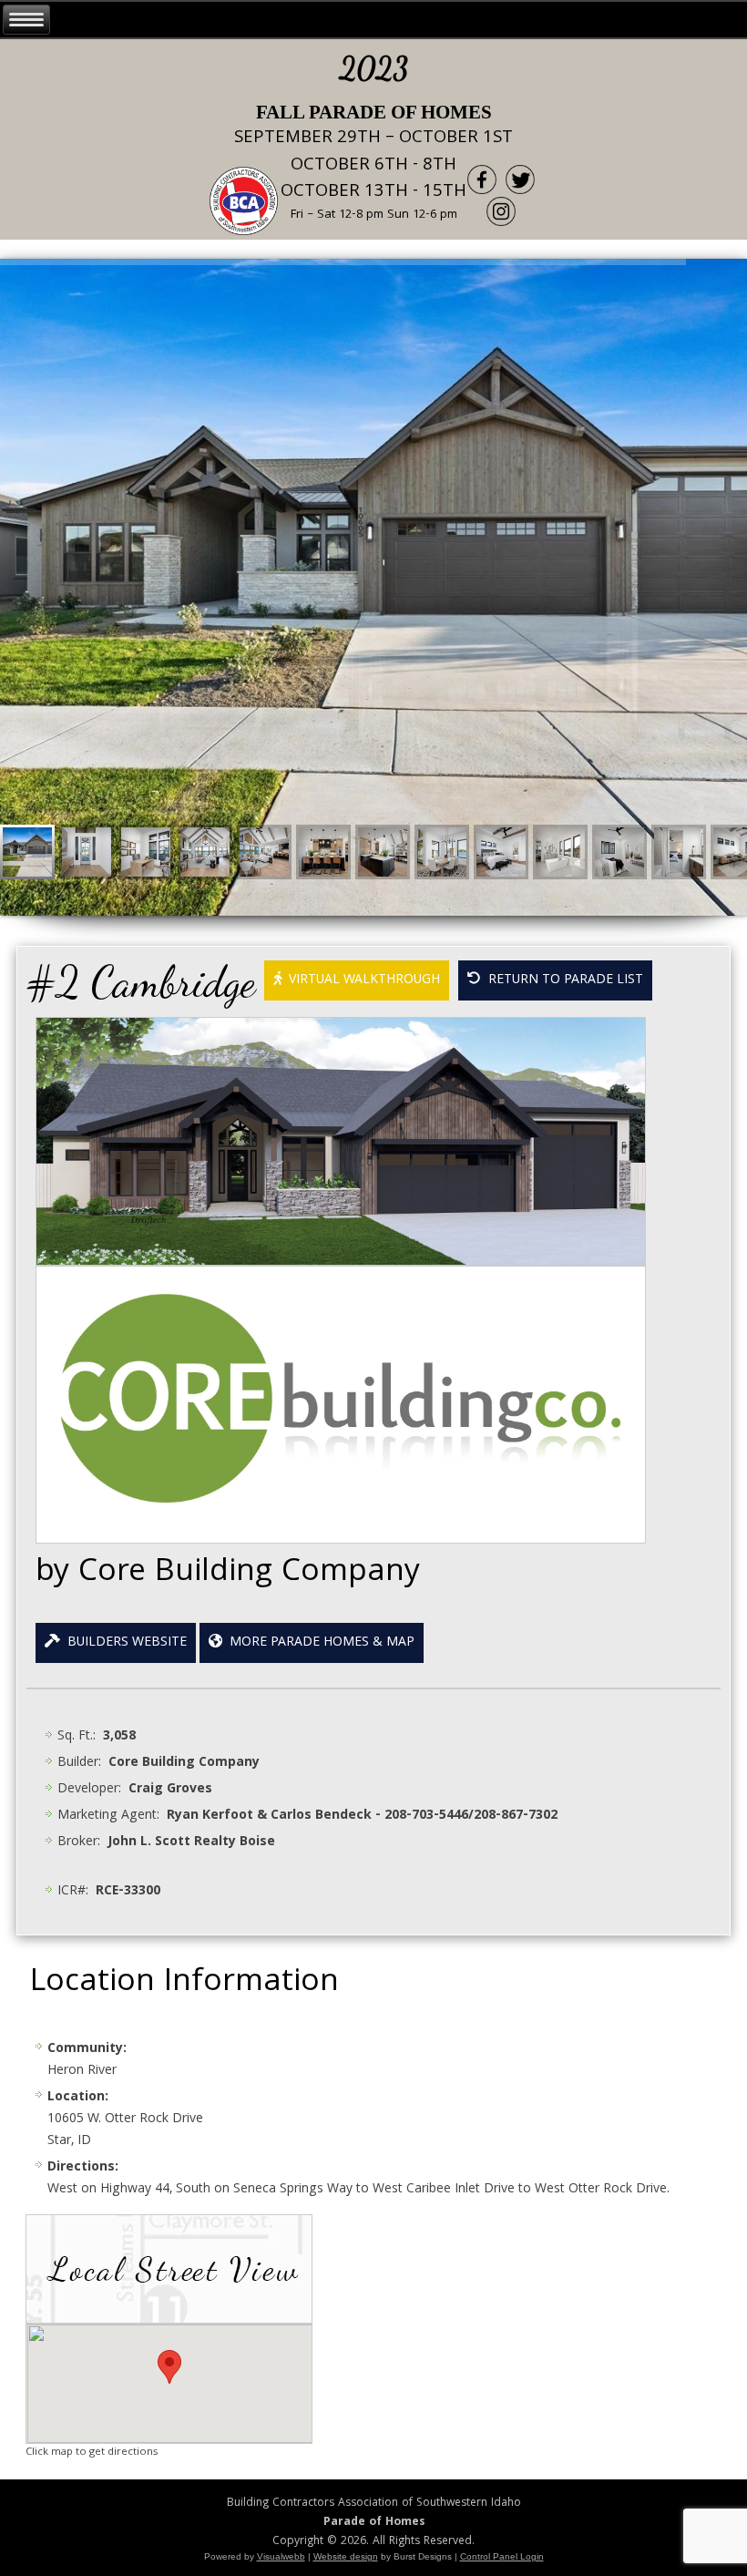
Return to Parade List (562, 980)
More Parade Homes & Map (318, 1643)
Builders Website (123, 1643)
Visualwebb (281, 2556)
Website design (346, 2556)
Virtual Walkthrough (361, 980)
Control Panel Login (502, 2556)
